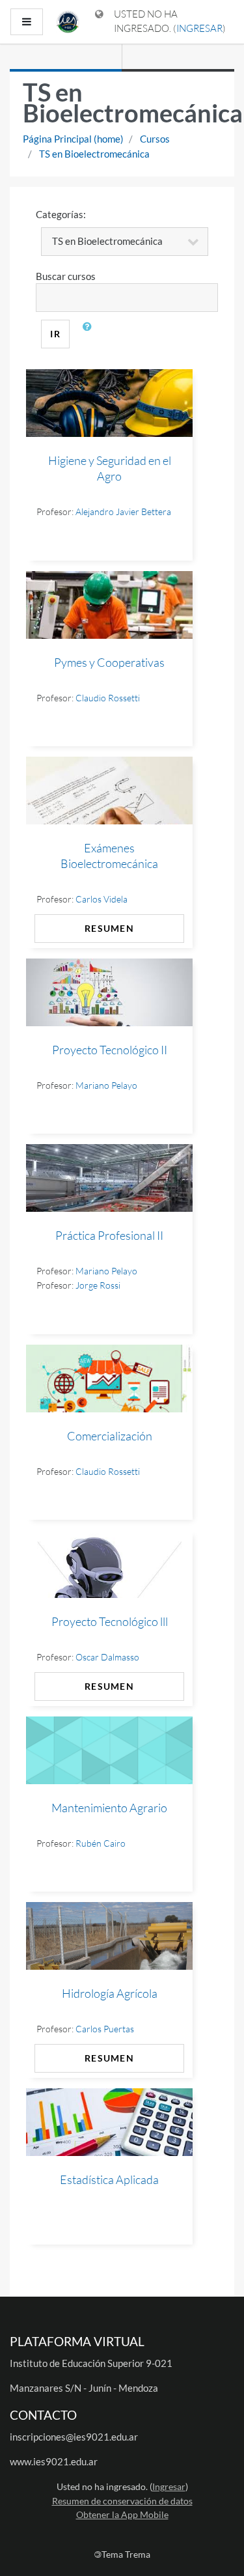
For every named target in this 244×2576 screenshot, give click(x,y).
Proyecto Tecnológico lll (110, 1621)
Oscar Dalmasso (107, 1657)
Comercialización (110, 1436)
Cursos (155, 139)
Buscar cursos (66, 276)
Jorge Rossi (98, 1285)
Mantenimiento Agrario (109, 1808)
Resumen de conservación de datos (122, 2501)
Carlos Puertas (105, 2029)
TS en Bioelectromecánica (94, 154)
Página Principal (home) (73, 139)
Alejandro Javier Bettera (123, 511)
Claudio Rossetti (108, 698)
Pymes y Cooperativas (109, 662)
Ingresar (199, 28)
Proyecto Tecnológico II (110, 1050)
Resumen (109, 928)
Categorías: (61, 214)
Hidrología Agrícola (110, 1993)
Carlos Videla (102, 899)
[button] (90, 334)
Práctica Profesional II (109, 1235)
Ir (55, 334)
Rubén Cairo (101, 1843)
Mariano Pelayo (106, 1085)
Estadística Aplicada (109, 2179)
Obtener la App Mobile (122, 2514)
